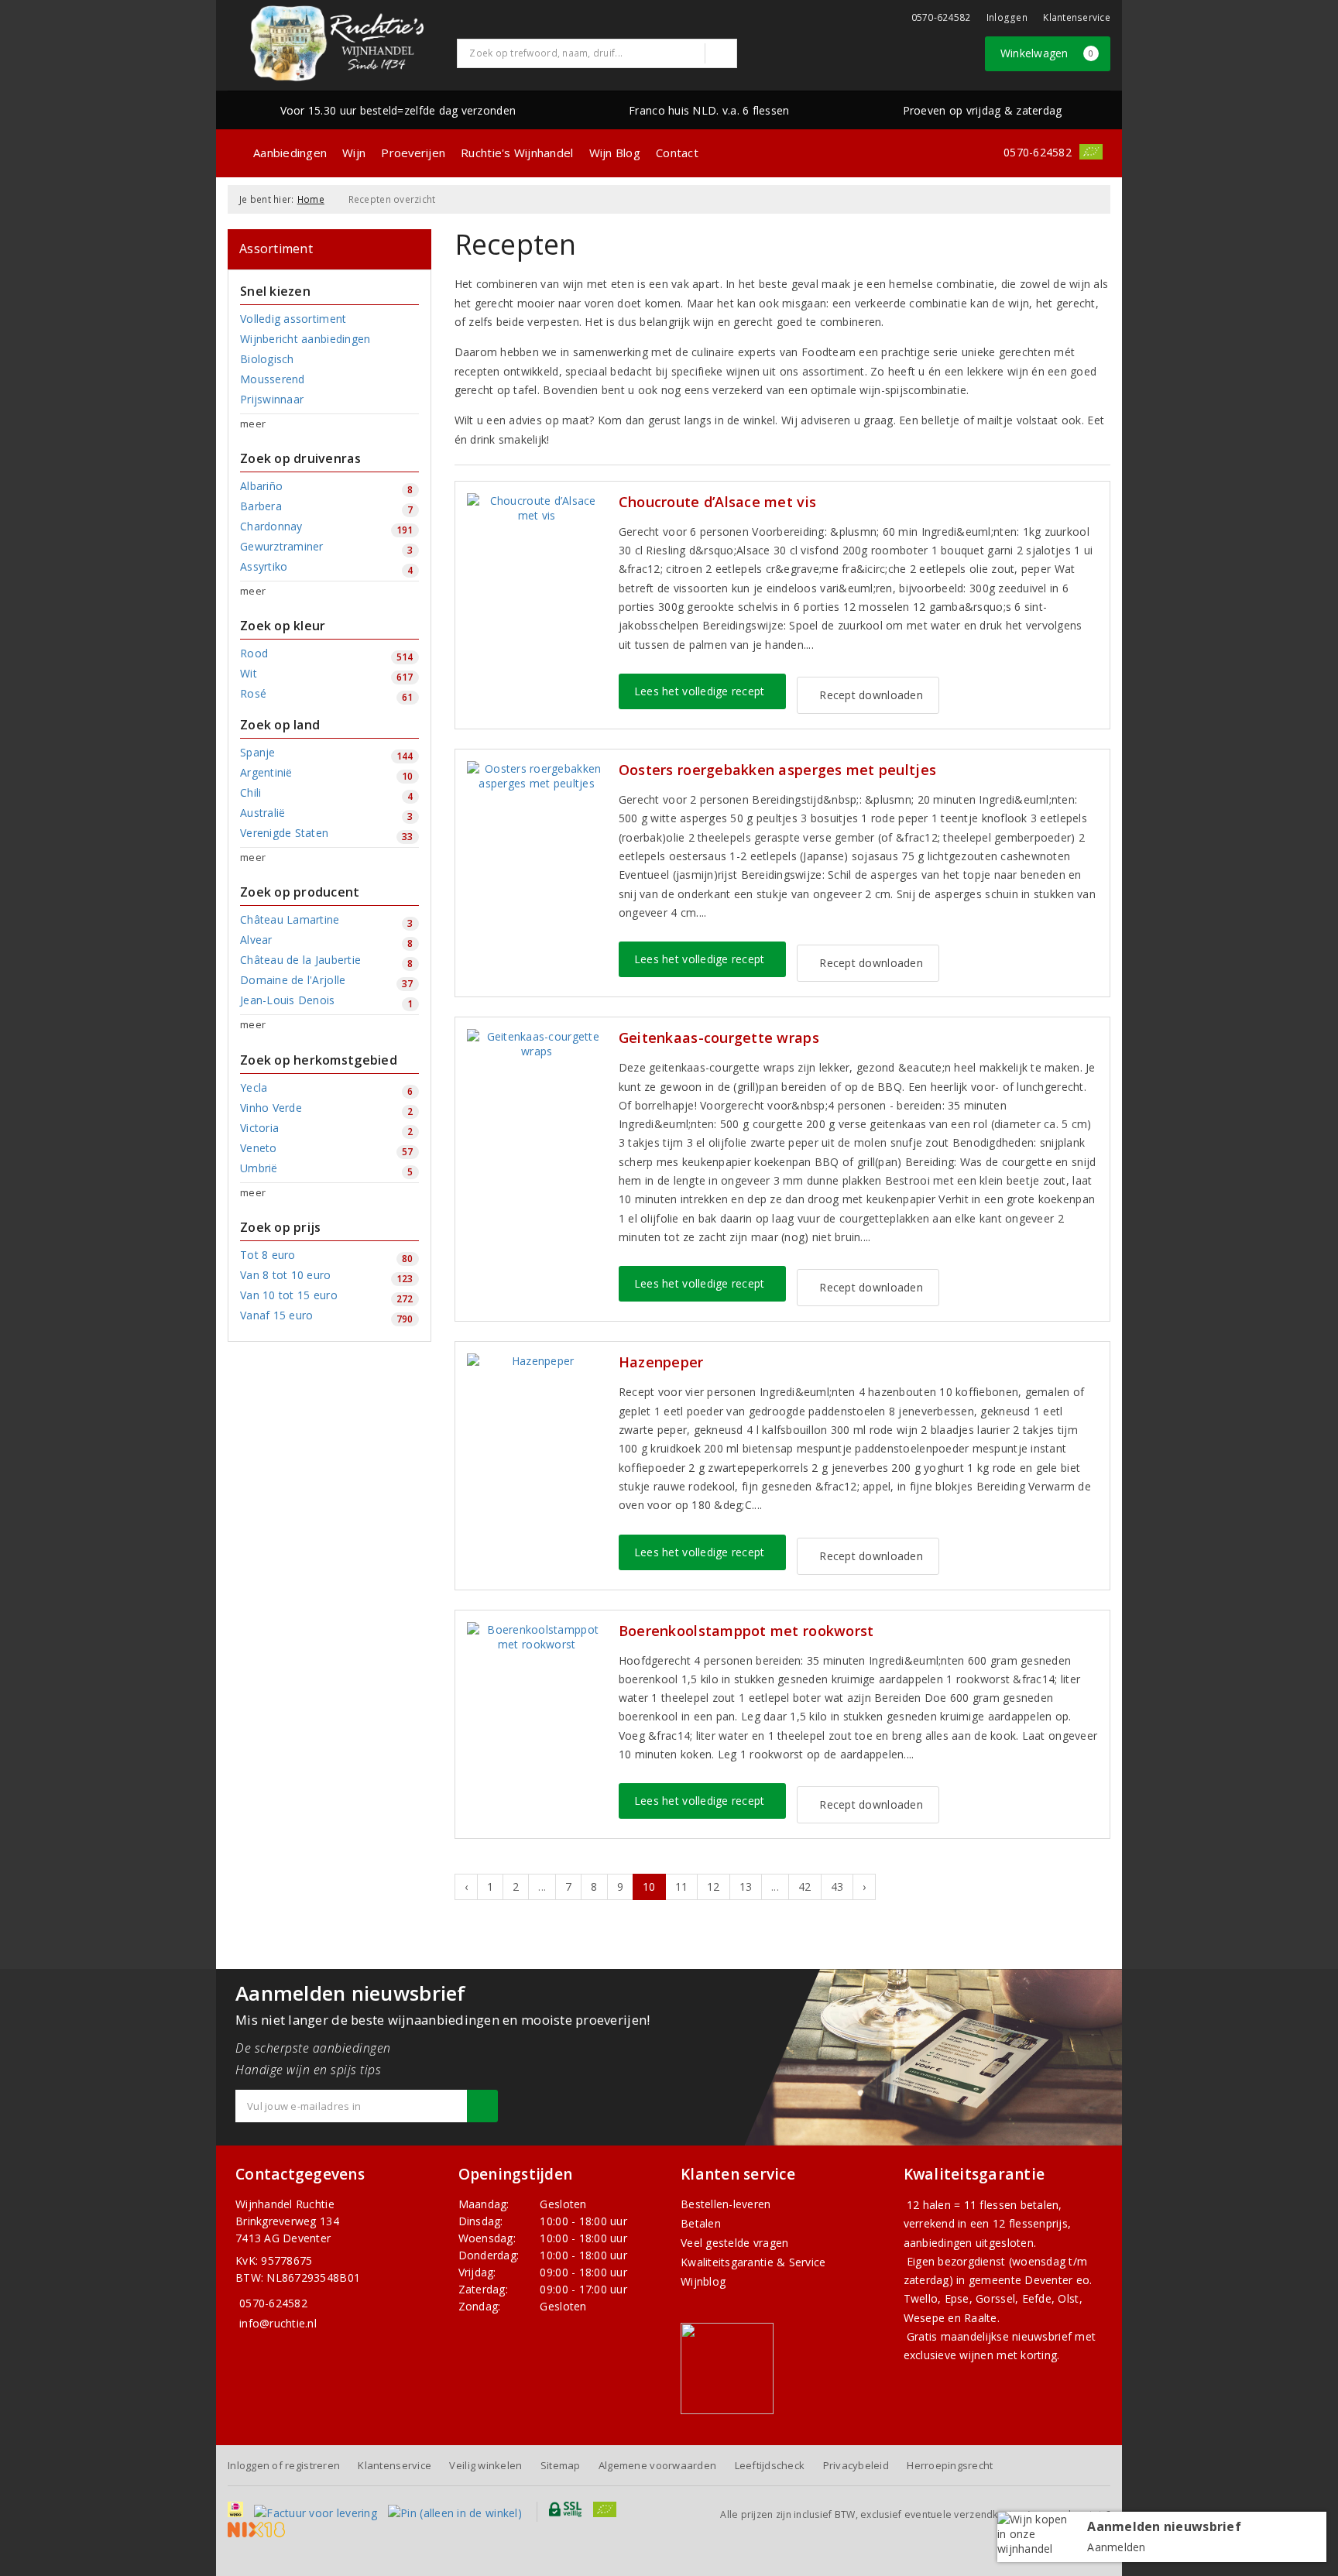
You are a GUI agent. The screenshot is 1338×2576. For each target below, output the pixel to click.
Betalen (701, 2223)
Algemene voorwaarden (657, 2465)
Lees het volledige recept (700, 691)
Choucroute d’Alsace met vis (717, 502)
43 (837, 1887)
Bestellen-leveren (726, 2204)
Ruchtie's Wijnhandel (517, 153)
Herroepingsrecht (950, 2465)
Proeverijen (413, 153)
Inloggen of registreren (284, 2465)
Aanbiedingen (290, 153)
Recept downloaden (868, 695)
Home (311, 199)
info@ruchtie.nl (278, 2323)
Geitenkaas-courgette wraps (719, 1038)
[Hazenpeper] (537, 1361)
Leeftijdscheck (770, 2465)
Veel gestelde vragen (734, 2243)
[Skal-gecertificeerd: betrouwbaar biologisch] (1091, 152)
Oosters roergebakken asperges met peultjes (777, 770)
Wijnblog (703, 2281)
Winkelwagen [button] (1047, 53)
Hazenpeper (661, 1362)
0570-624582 (941, 17)
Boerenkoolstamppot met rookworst (746, 1631)
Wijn (354, 153)
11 (682, 1887)
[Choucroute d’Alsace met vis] (537, 508)
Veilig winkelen (485, 2465)
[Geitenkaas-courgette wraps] (537, 1044)
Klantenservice (1077, 17)
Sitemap (561, 2465)
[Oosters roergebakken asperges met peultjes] (537, 776)
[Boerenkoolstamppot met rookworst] (537, 1637)
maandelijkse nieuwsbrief (1006, 2336)
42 (805, 1887)
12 (714, 1887)
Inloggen (1007, 17)
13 (746, 1887)
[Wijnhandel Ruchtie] (337, 43)
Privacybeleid (856, 2465)
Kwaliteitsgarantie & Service (753, 2262)
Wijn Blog (615, 153)
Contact (677, 153)
